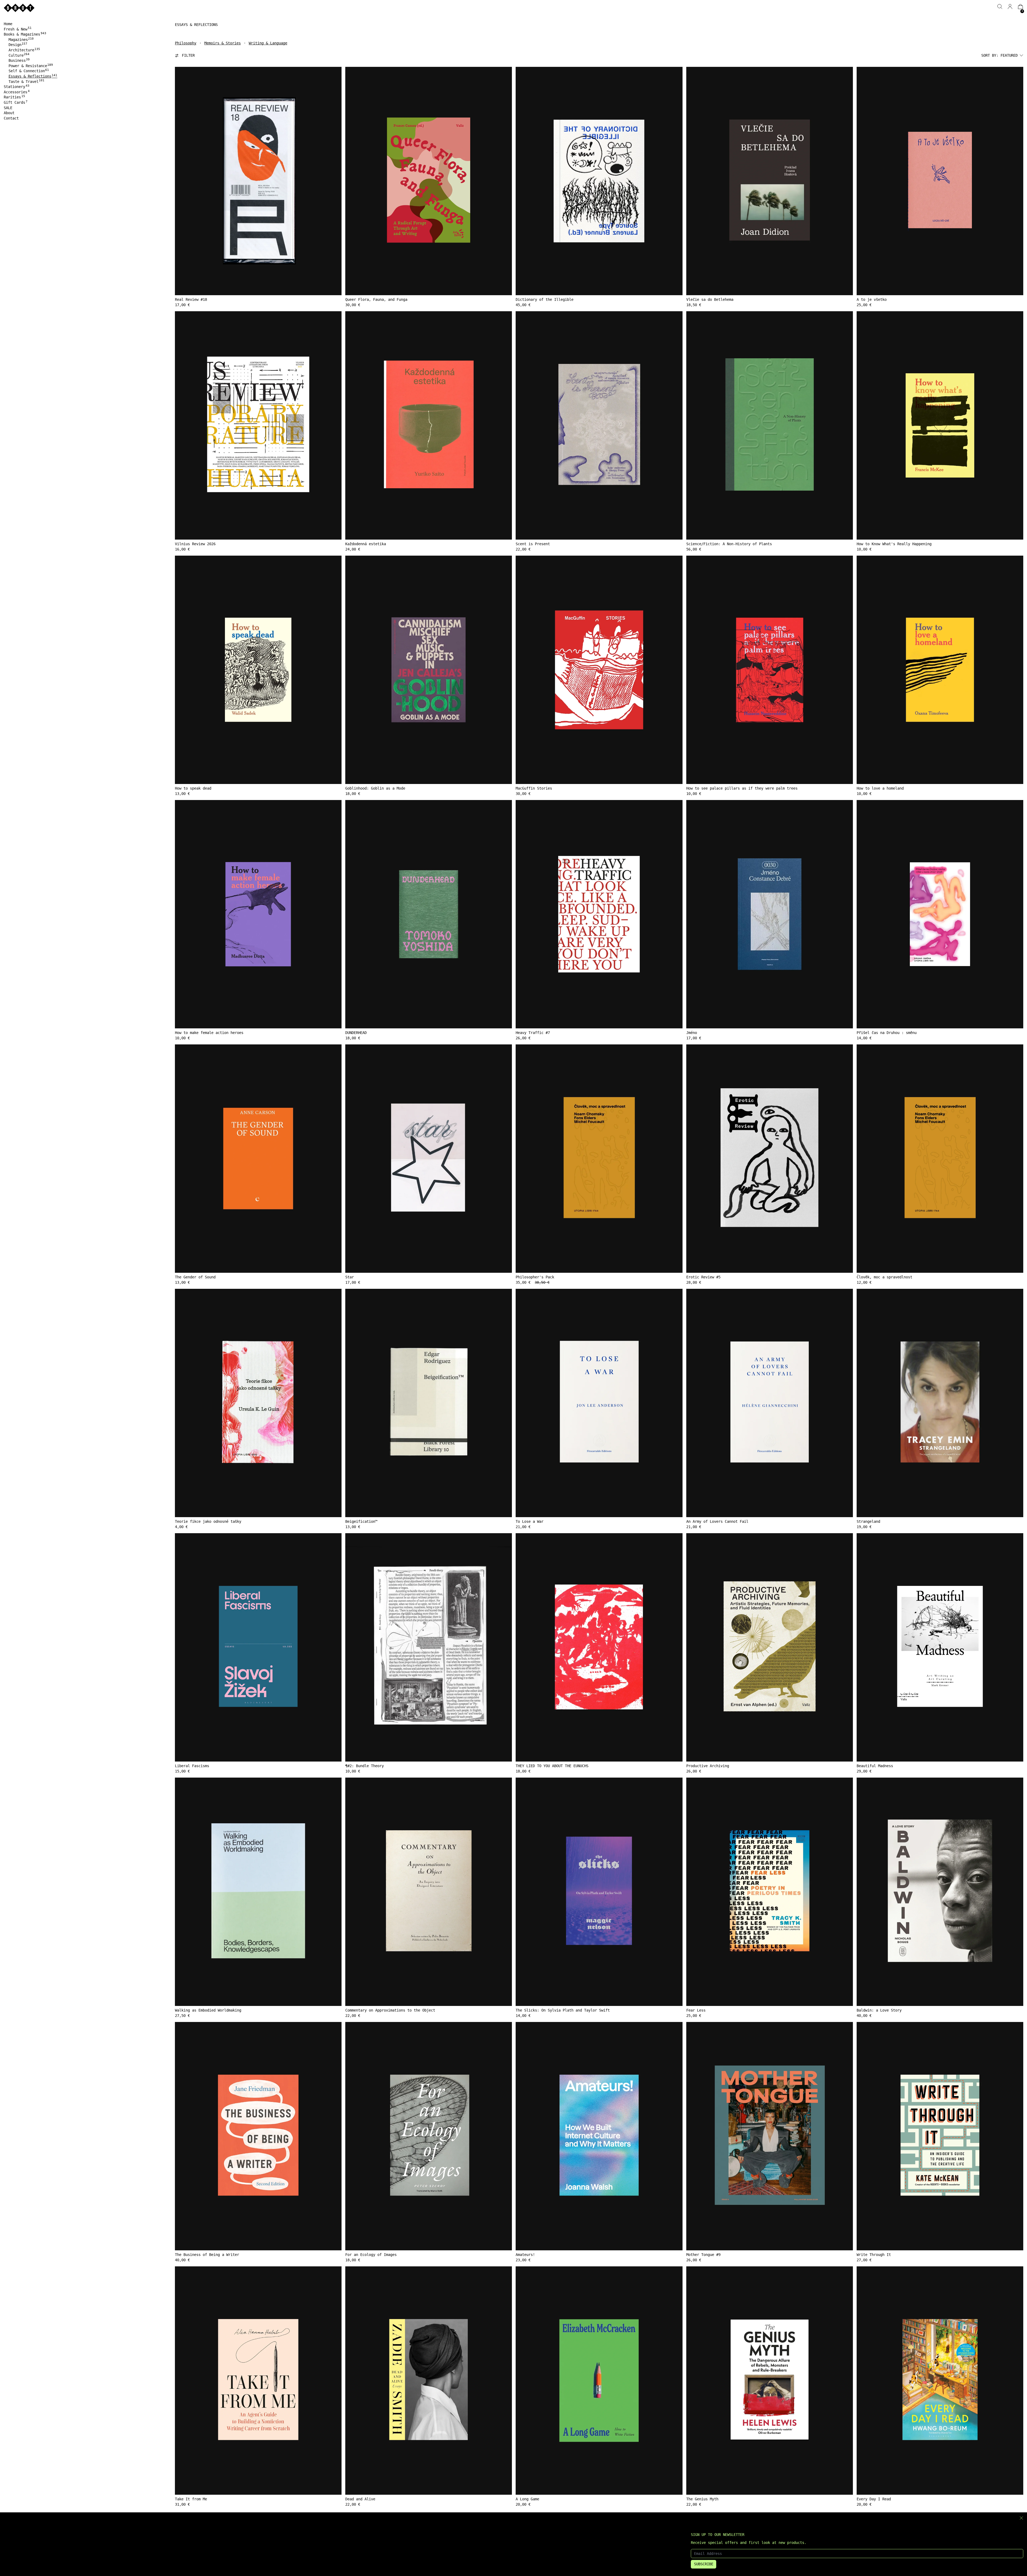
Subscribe (704, 2564)
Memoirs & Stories (223, 43)
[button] (1000, 7)
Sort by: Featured (999, 55)
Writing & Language (268, 43)
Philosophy (186, 43)
